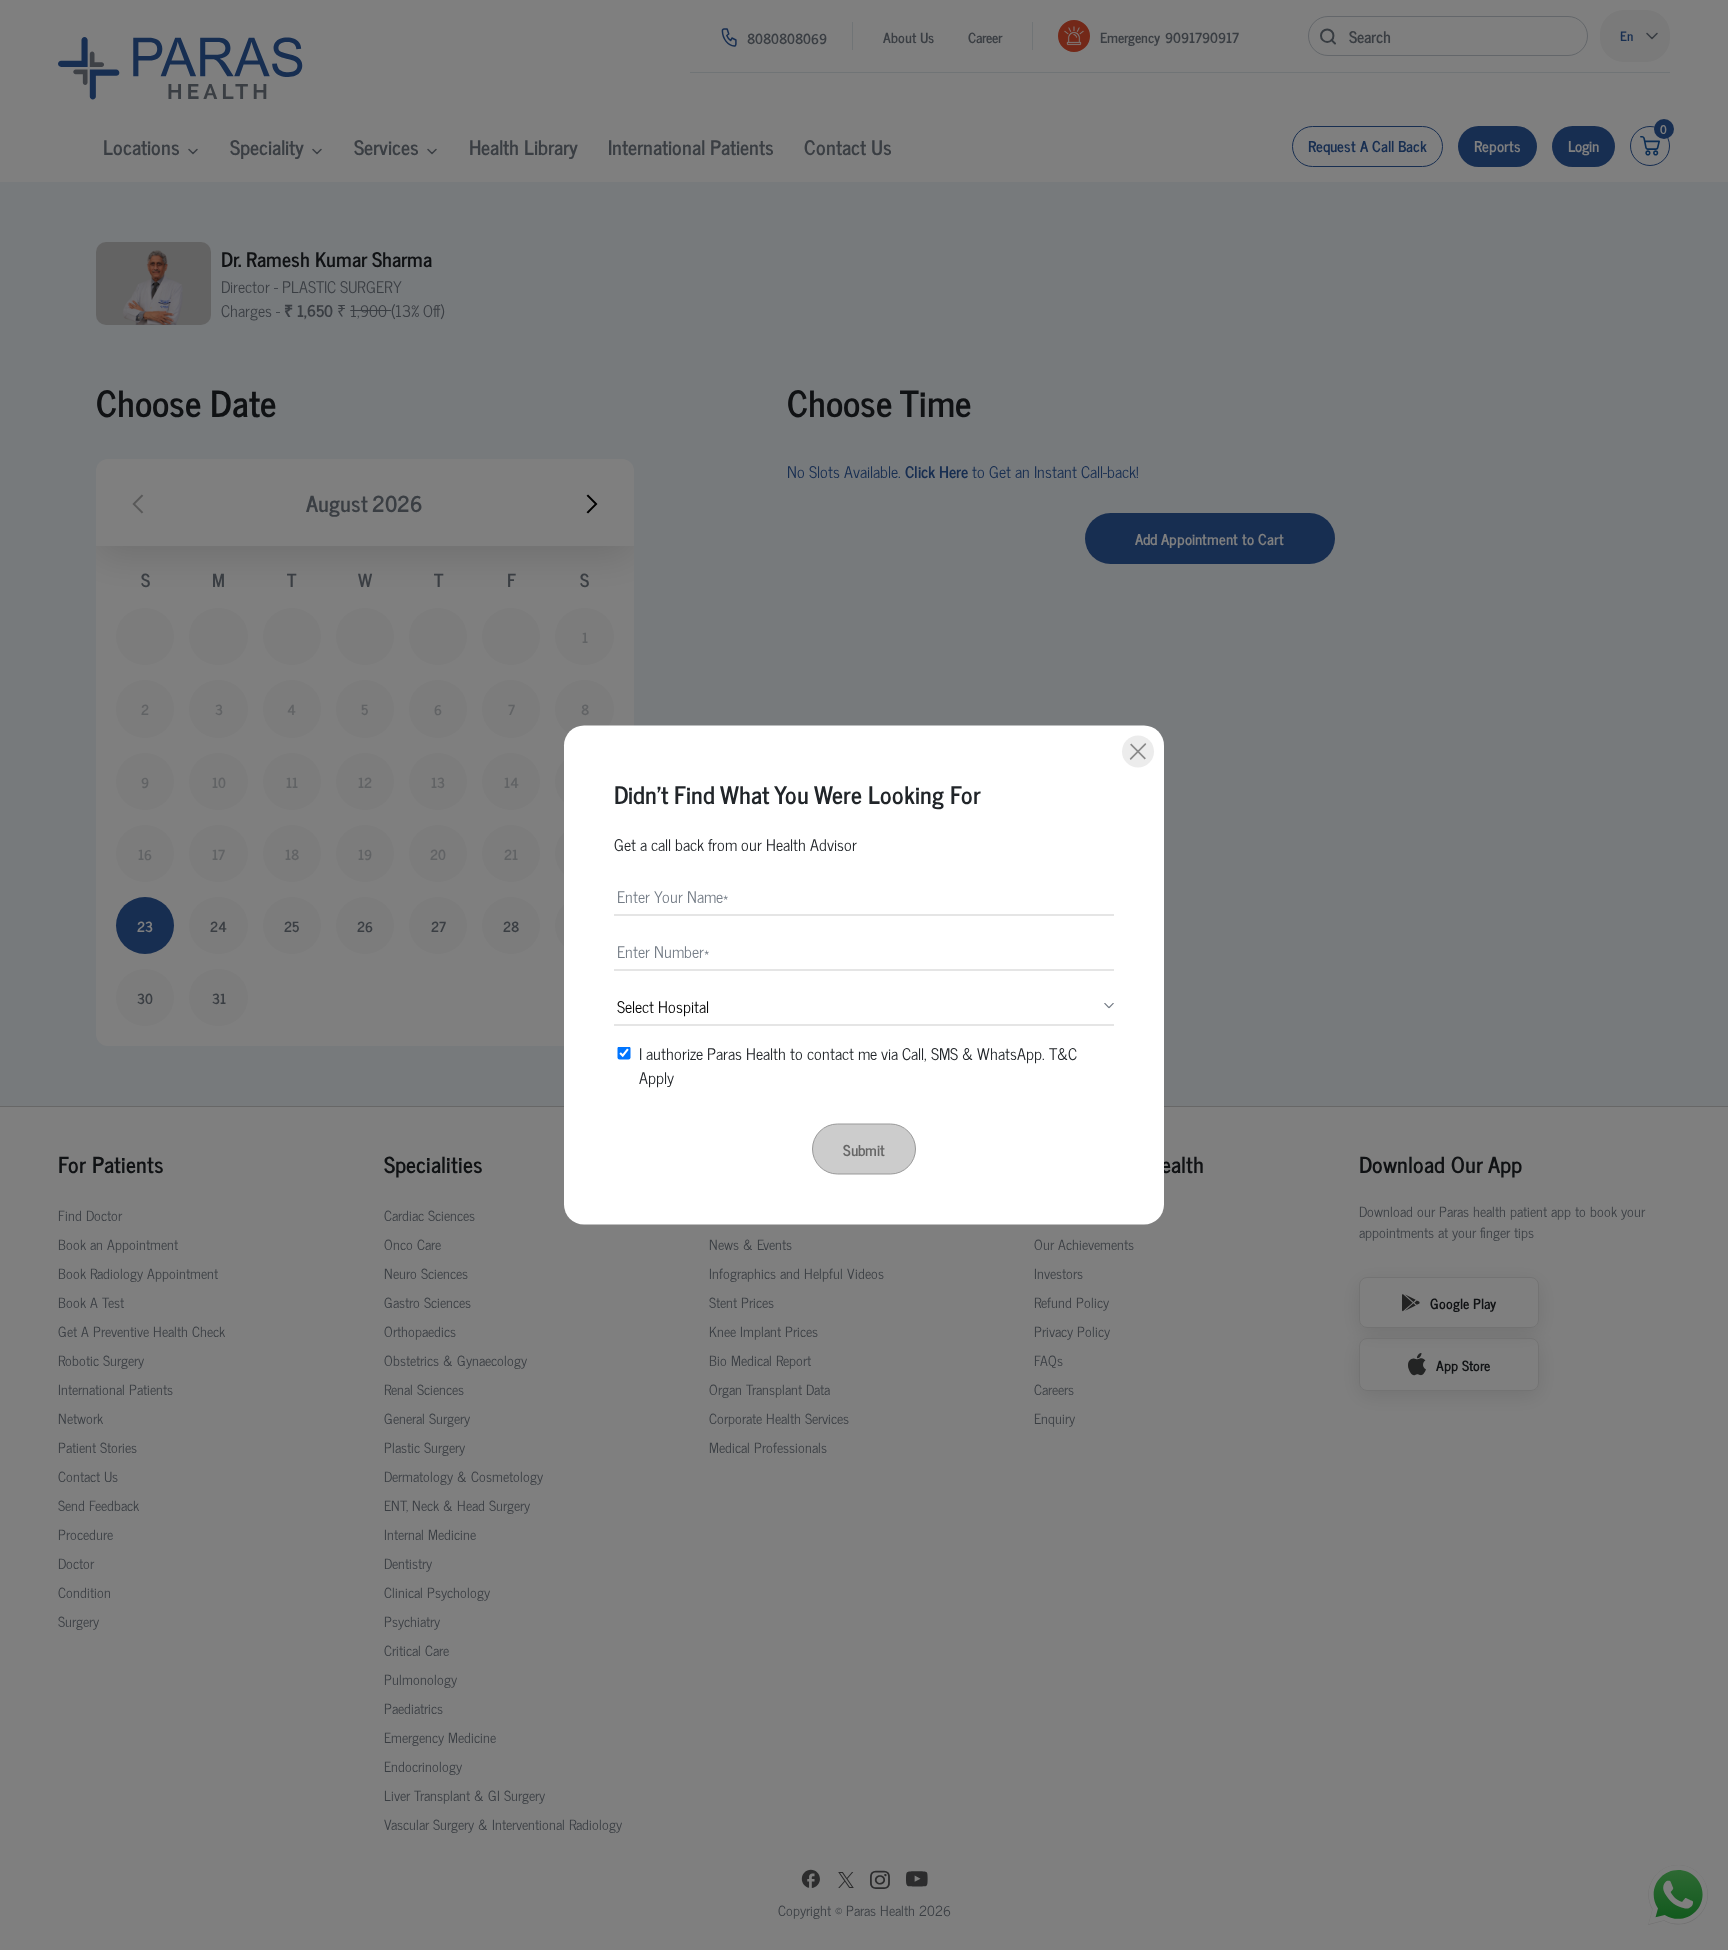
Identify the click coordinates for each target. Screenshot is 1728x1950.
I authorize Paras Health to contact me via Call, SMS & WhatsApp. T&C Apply (858, 1065)
